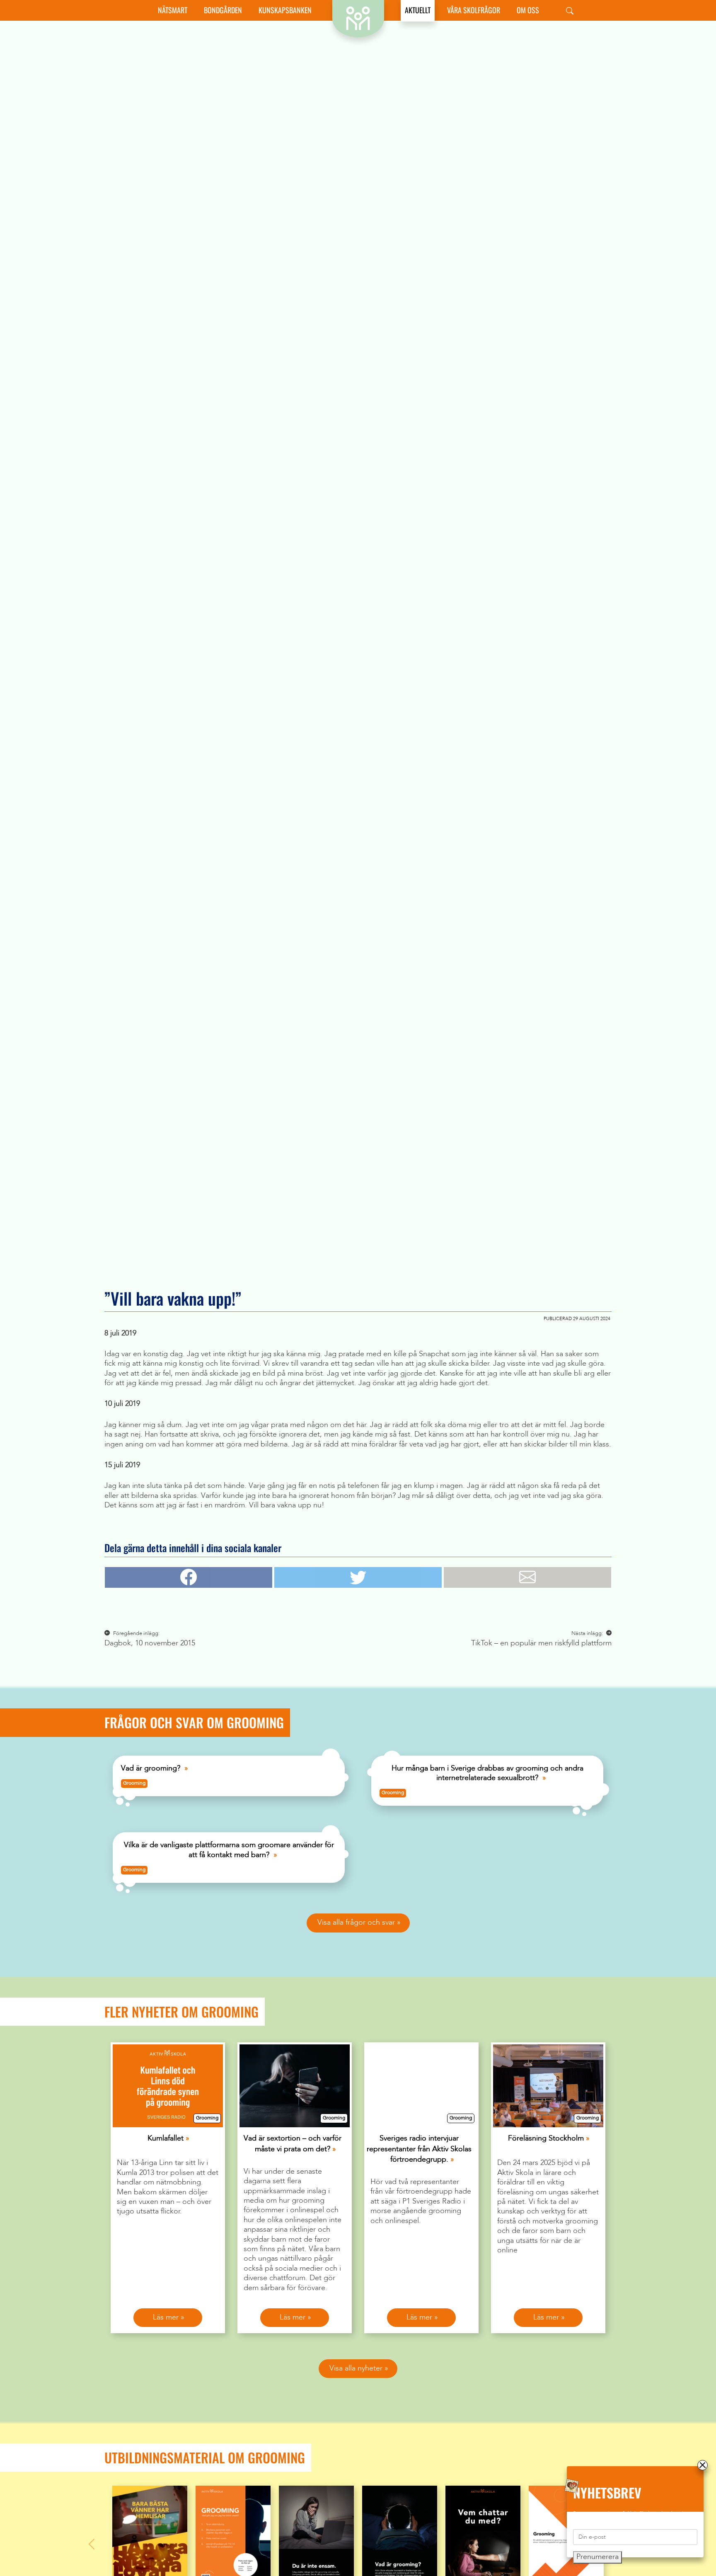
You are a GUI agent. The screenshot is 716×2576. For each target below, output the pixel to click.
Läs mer (166, 2317)
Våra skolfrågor (474, 10)
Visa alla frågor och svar (356, 1923)
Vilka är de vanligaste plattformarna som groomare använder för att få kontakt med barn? (229, 1850)
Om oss (528, 10)
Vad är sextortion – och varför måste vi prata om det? (293, 2144)
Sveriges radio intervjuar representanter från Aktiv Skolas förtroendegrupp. (419, 2149)
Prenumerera (597, 2557)
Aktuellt (418, 10)
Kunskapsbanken (285, 10)
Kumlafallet (166, 2138)
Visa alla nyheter (356, 2368)
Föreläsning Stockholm (546, 2138)
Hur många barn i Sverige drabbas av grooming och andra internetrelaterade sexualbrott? (487, 1773)
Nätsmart (173, 10)
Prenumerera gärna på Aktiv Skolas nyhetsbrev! (628, 2514)
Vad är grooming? (151, 1768)
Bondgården (223, 10)
